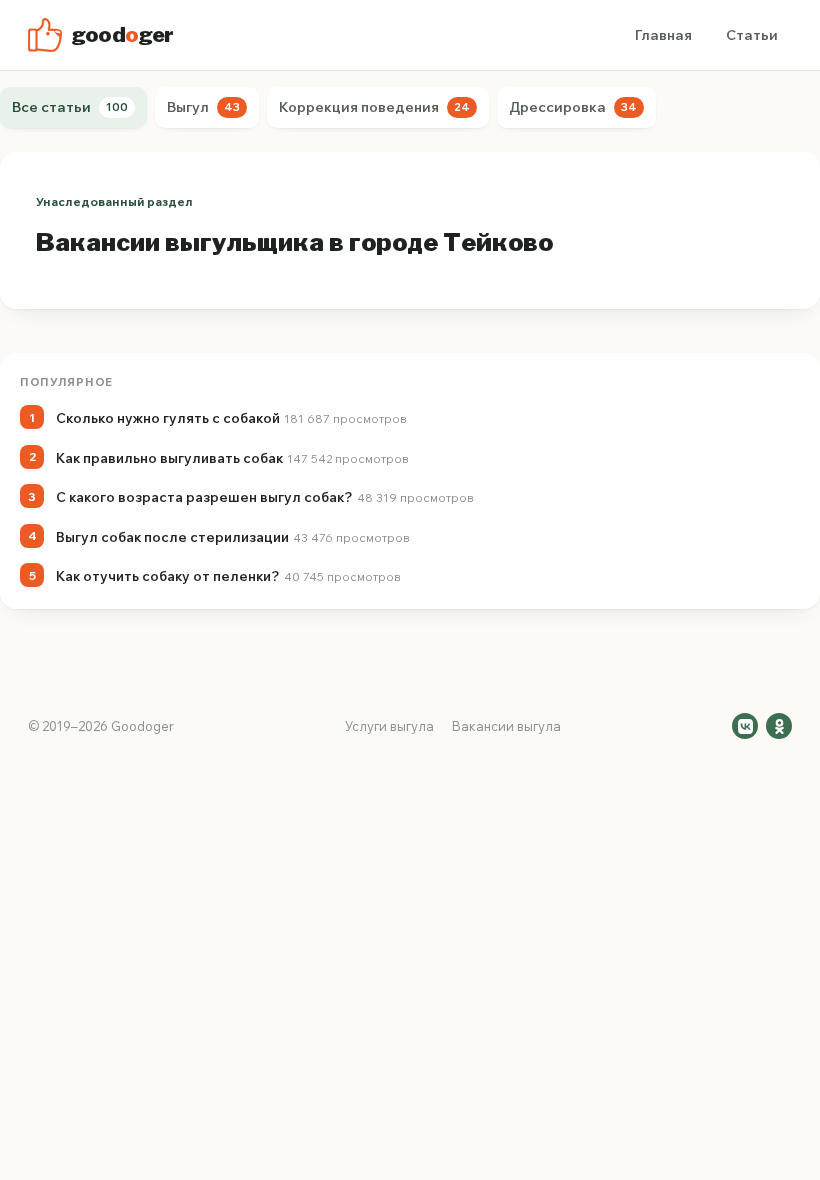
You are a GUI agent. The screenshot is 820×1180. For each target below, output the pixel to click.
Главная (663, 35)
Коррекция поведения (374, 107)
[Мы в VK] (745, 726)
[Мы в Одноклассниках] (779, 726)
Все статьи (70, 107)
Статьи (752, 35)
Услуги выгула (389, 726)
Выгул (203, 107)
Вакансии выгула (506, 726)
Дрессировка (573, 107)
